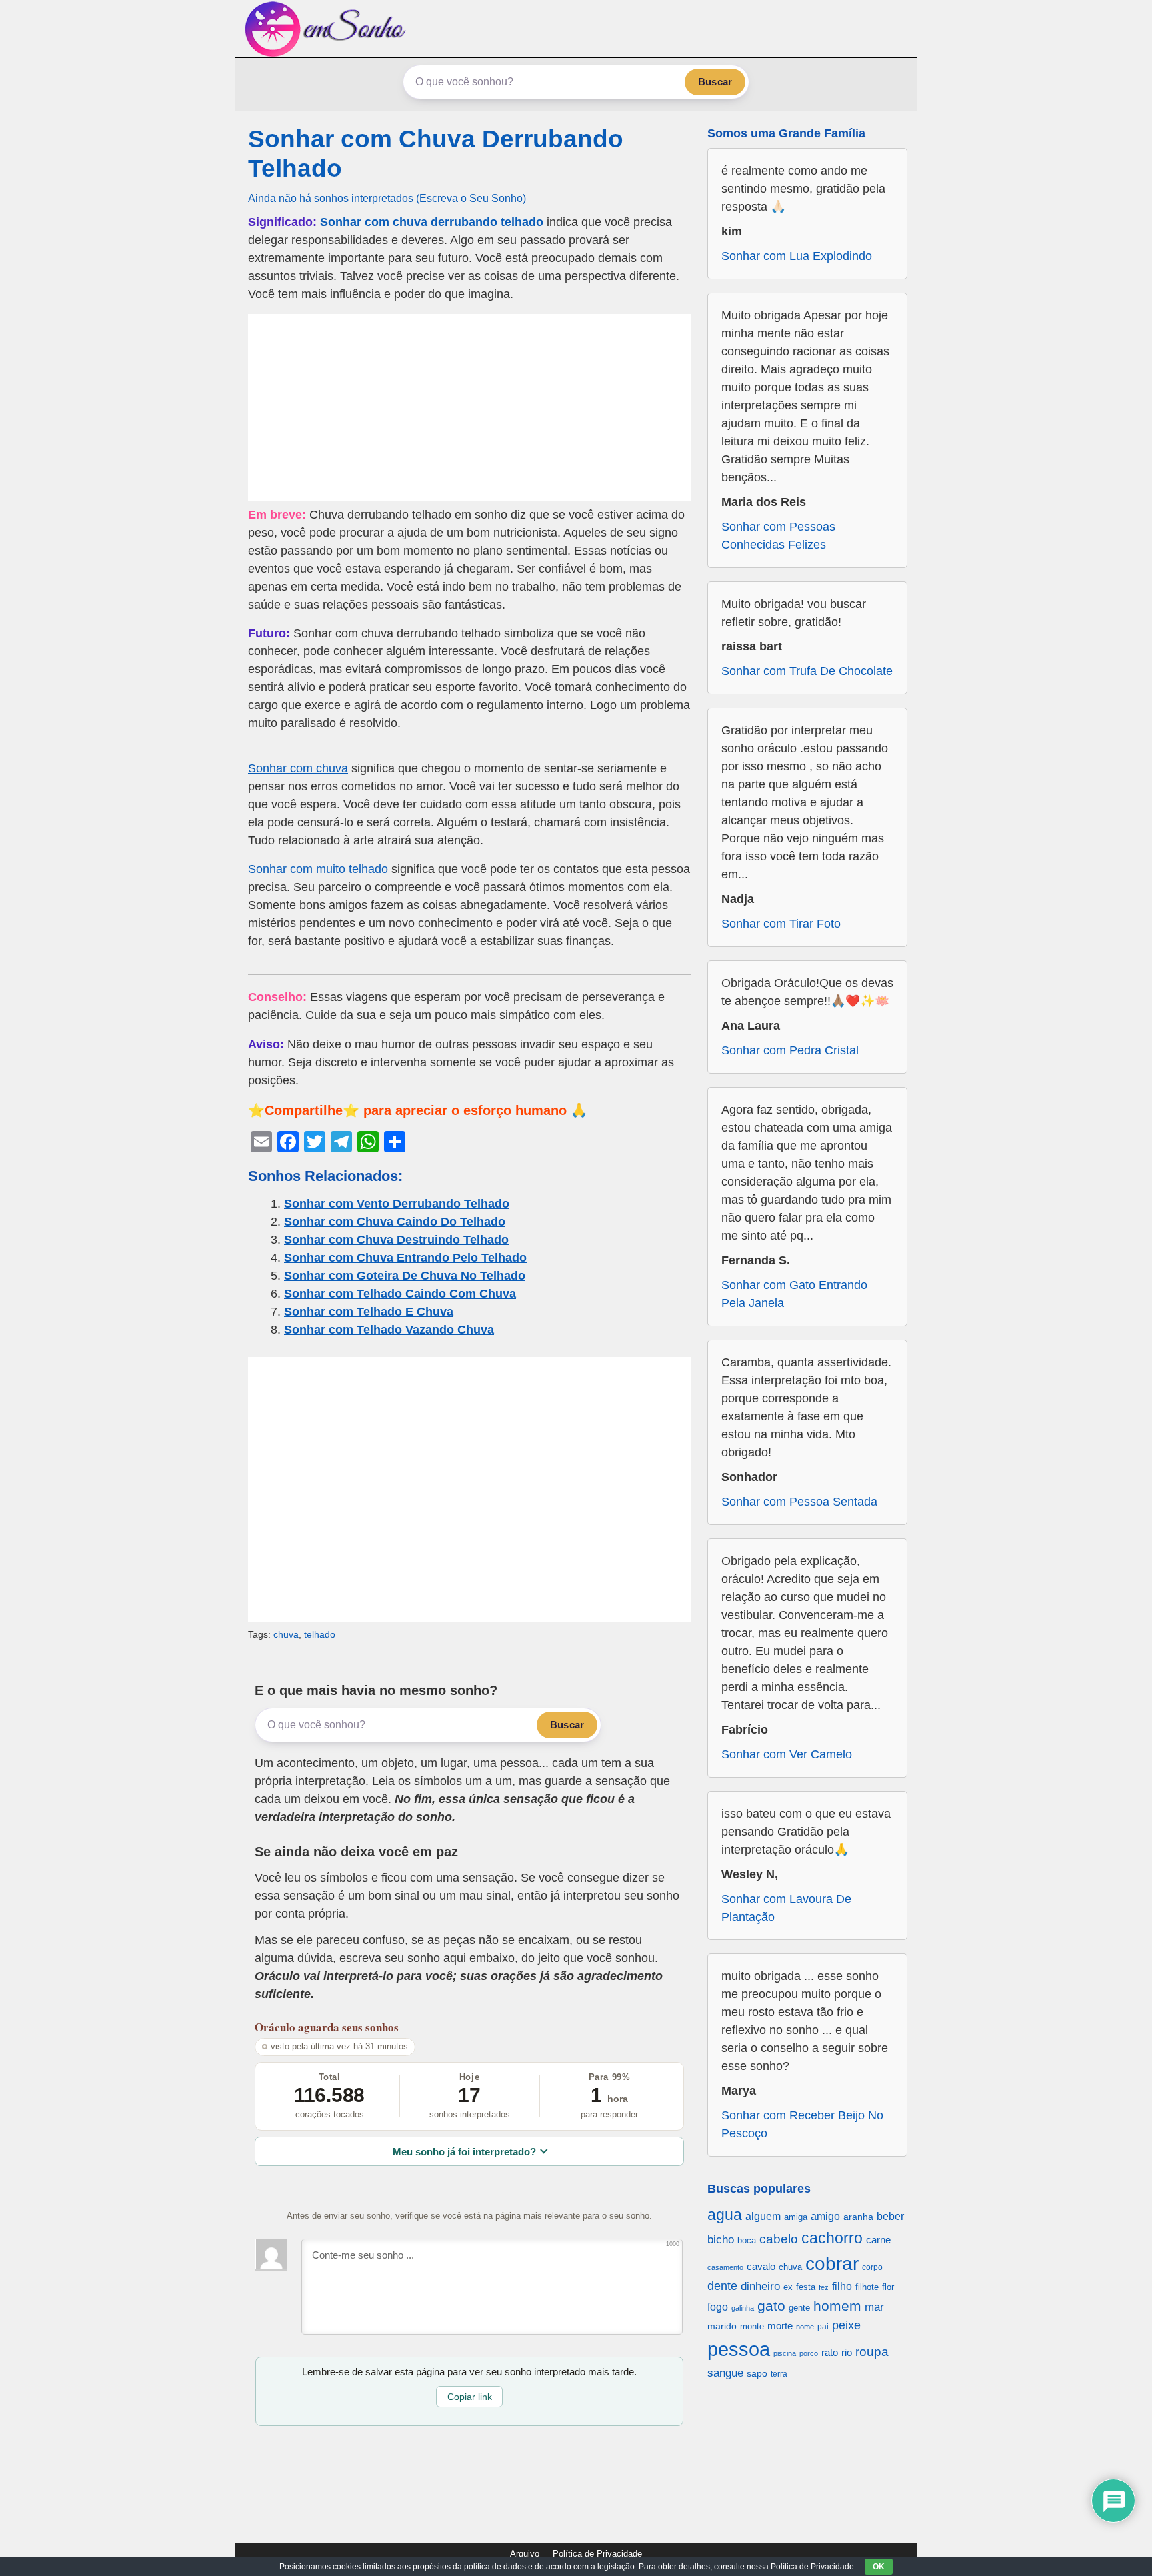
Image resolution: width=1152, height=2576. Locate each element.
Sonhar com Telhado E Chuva (369, 1312)
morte (780, 2326)
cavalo (761, 2267)
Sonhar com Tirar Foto (781, 924)
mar (874, 2307)
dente (722, 2286)
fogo (718, 2307)
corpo (872, 2267)
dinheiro (760, 2286)
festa (806, 2287)
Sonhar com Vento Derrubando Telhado (397, 1204)
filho (842, 2286)
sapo (757, 2374)
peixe (846, 2325)
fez (824, 2287)
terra (779, 2374)
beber (890, 2216)
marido (722, 2326)
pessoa (739, 2349)
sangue (725, 2373)
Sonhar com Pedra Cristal (790, 1050)
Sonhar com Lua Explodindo (797, 256)
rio (847, 2352)
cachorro (832, 2238)
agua (725, 2215)
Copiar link (470, 2397)
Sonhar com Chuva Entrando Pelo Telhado (405, 1258)
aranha (858, 2217)
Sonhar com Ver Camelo (787, 1754)
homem (837, 2306)
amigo (825, 2216)
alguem (763, 2216)
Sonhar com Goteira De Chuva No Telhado (405, 1276)
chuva (286, 1634)
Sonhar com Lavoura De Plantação (786, 1908)
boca (747, 2240)
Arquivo (525, 2554)
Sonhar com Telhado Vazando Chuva (389, 1330)
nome (805, 2327)
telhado (320, 1634)
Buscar (715, 82)
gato (771, 2306)
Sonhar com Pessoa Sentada (799, 1502)
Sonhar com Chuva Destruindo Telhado (396, 1240)
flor (888, 2287)
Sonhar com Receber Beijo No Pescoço (802, 2124)
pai (823, 2326)
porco (809, 2353)
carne (878, 2240)
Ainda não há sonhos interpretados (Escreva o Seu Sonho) (387, 198)
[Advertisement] (469, 407)
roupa (872, 2352)
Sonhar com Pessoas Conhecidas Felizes (778, 536)
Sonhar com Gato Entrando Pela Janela (794, 1294)
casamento (725, 2267)
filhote (867, 2287)
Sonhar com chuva (298, 768)
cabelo (779, 2239)
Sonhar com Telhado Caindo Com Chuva (400, 1294)
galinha (743, 2308)
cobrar (832, 2264)
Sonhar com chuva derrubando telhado (432, 222)
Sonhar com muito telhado (318, 869)
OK (879, 2567)
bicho (721, 2240)
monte (752, 2326)
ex (788, 2287)
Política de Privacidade (597, 2554)
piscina (785, 2353)
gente (799, 2308)
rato (830, 2352)
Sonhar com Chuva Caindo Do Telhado (395, 1222)
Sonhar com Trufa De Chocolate (807, 671)
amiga (796, 2217)
